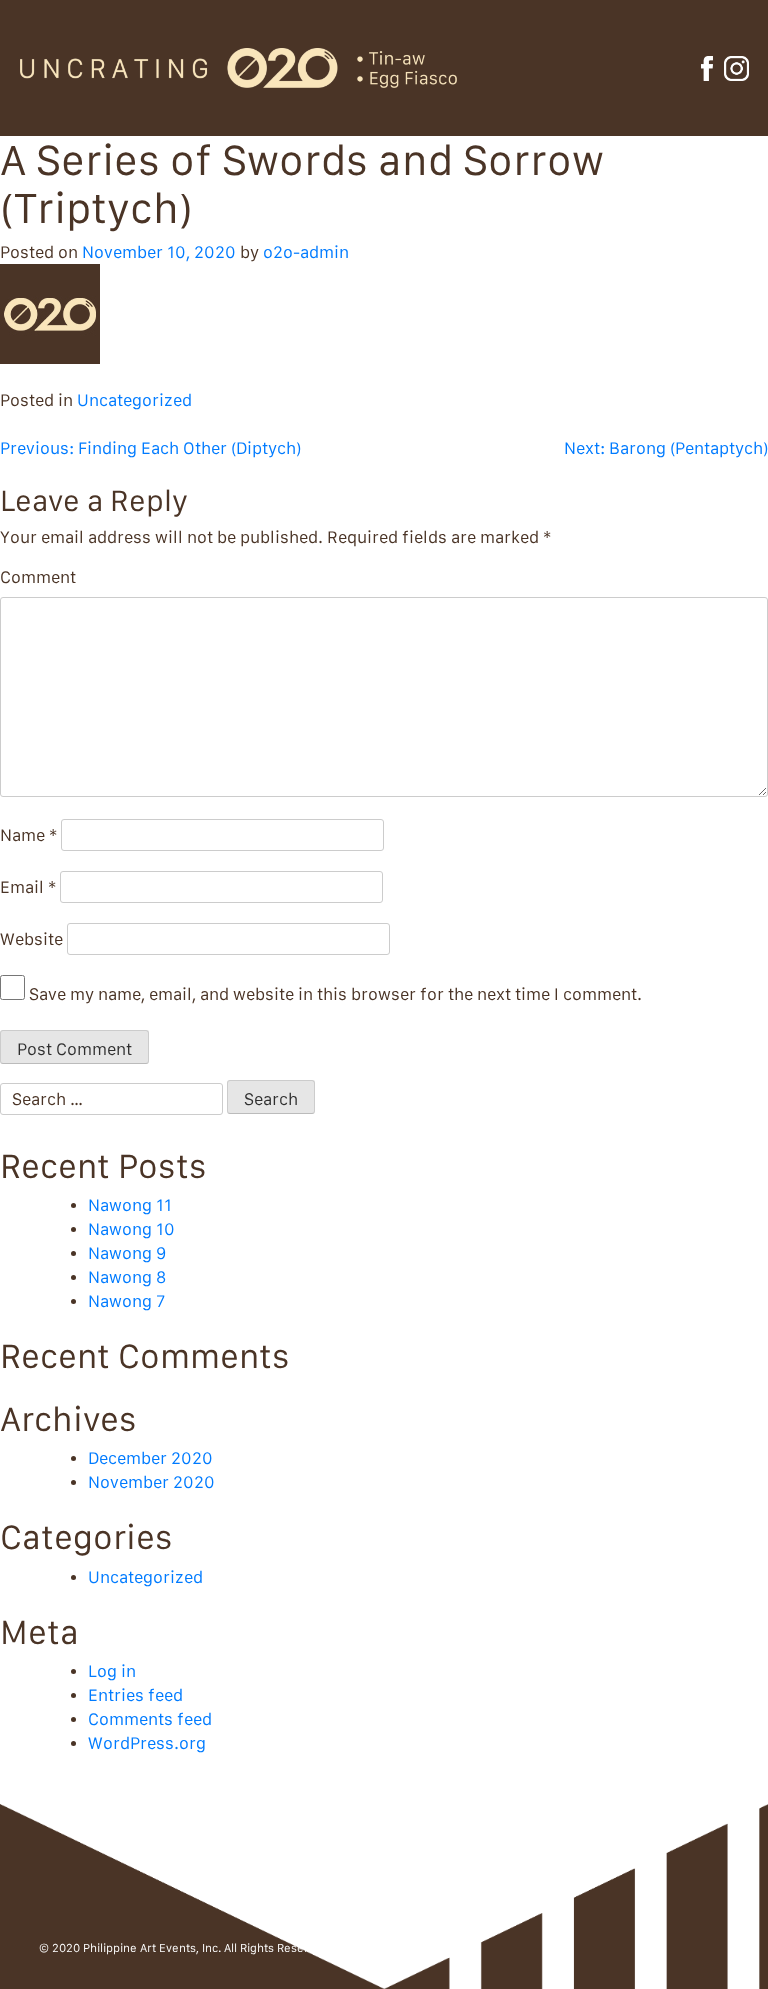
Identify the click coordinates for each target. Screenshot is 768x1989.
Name (28, 835)
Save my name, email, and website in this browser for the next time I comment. (335, 994)
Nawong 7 (126, 1301)
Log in (112, 1671)
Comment (38, 577)
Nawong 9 (127, 1253)
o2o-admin (306, 252)
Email (28, 887)
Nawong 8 (127, 1277)
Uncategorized (134, 400)
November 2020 (151, 1482)
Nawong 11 (130, 1205)
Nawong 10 (131, 1229)
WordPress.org (147, 1743)
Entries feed (135, 1695)
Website (31, 939)
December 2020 (150, 1458)
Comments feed (150, 1719)
